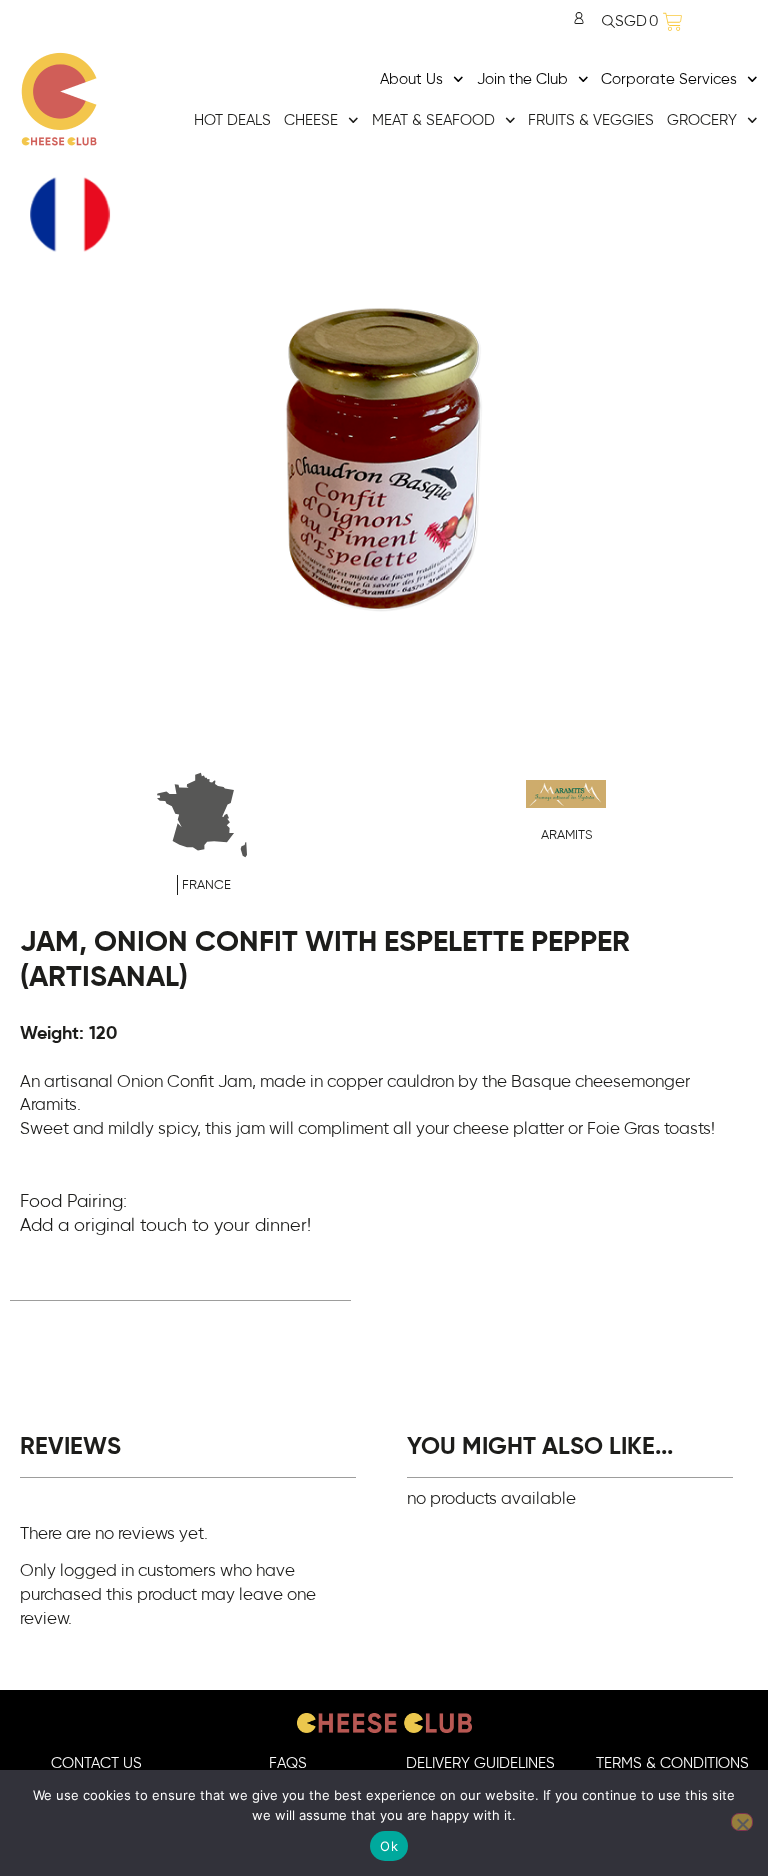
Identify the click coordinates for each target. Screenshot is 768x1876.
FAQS (288, 1763)
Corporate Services (669, 79)
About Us (411, 79)
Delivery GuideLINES (480, 1763)
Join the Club (522, 79)
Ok (389, 1846)
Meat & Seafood (433, 120)
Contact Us (96, 1763)
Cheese (311, 120)
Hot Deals (232, 120)
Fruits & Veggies (591, 120)
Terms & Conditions (672, 1763)
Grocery (702, 120)
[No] (742, 1822)
